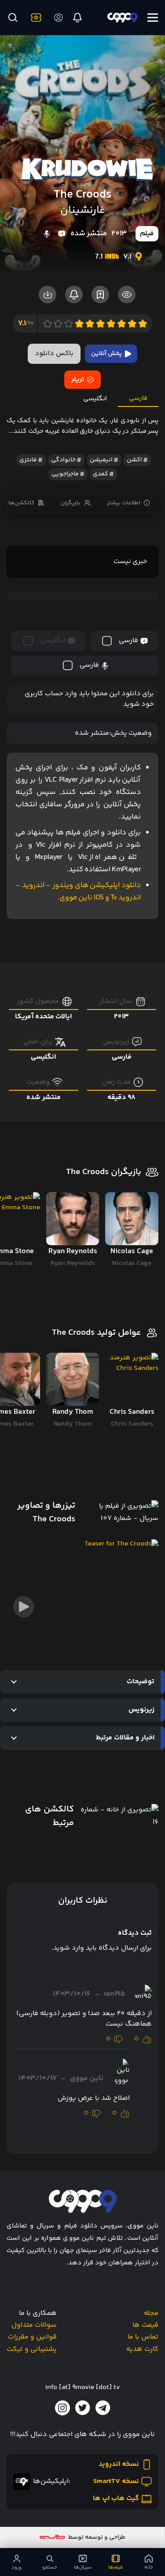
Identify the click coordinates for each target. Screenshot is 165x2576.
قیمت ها (145, 2325)
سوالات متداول (34, 2325)
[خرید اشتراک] (34, 18)
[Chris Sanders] (132, 1379)
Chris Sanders (132, 1424)
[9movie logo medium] (122, 18)
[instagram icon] (62, 2408)
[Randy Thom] (73, 1379)
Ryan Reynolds (73, 1263)
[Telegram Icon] (103, 2408)
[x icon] (83, 2408)
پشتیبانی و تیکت (32, 2349)
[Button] (13, 18)
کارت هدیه (142, 2349)
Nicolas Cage (132, 1263)
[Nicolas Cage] (132, 1219)
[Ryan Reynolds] (73, 1219)
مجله (151, 2313)
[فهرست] (153, 18)
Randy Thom (73, 1424)
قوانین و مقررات (32, 2337)
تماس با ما (143, 2337)
